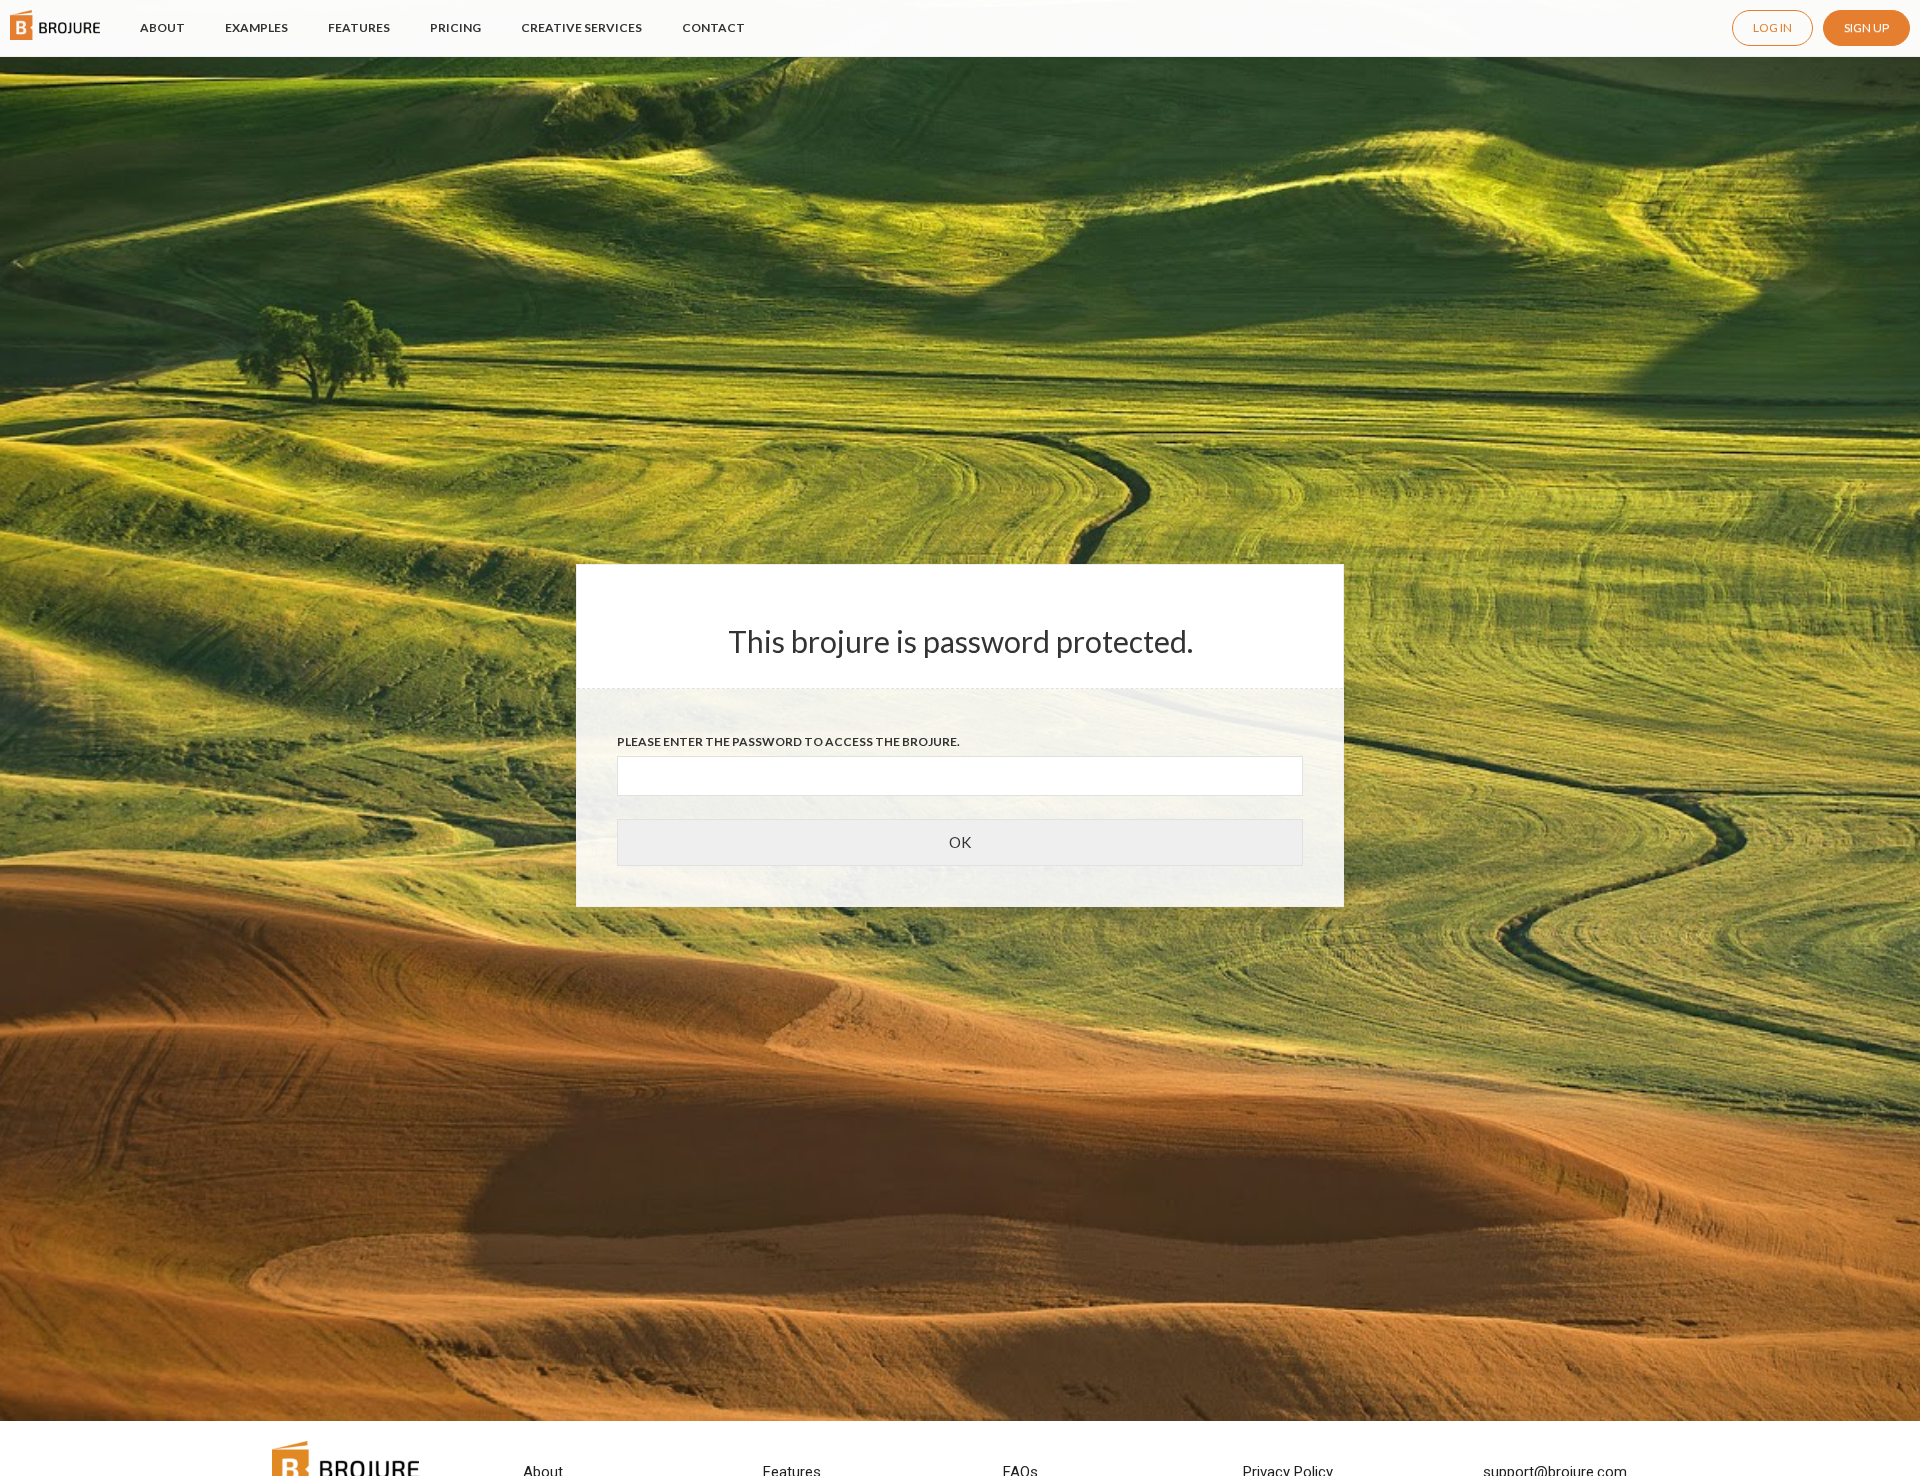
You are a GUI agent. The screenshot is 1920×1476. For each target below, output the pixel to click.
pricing (455, 27)
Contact (713, 27)
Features (359, 27)
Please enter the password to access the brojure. (788, 741)
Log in (1772, 27)
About (162, 27)
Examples (256, 27)
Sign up (1866, 27)
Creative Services (581, 27)
